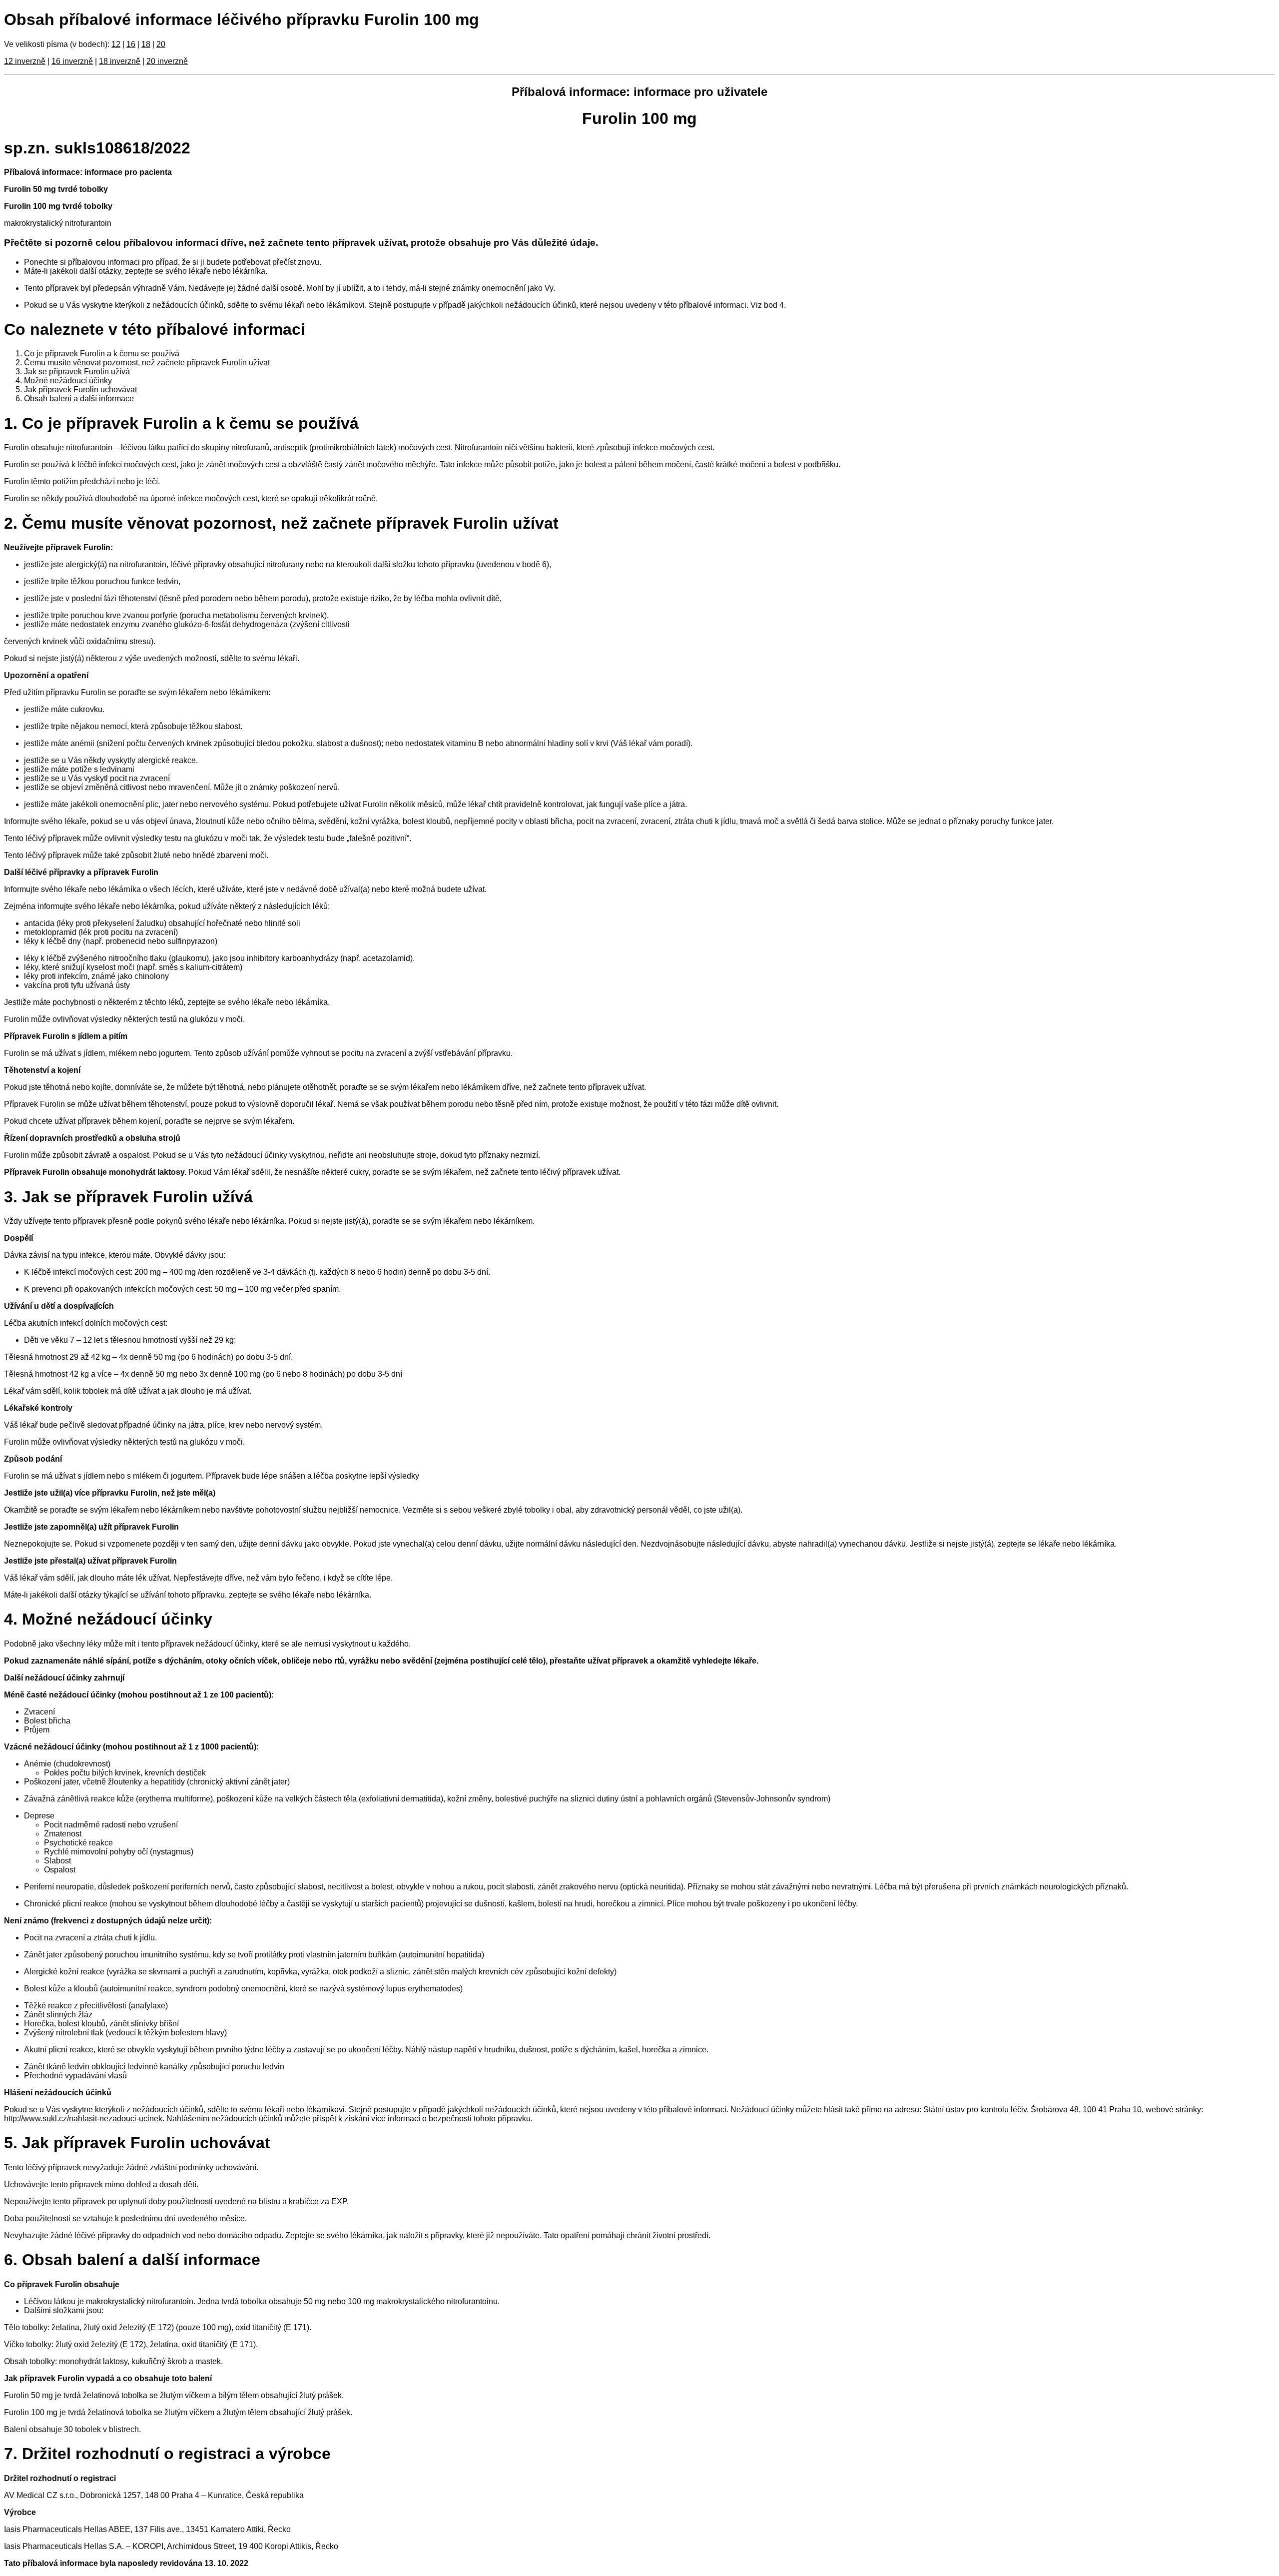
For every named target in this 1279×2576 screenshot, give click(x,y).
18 (146, 44)
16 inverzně (72, 61)
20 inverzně (167, 61)
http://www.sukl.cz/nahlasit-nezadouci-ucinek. (84, 2119)
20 (161, 44)
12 (116, 44)
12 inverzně (25, 61)
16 (131, 44)
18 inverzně (120, 61)
